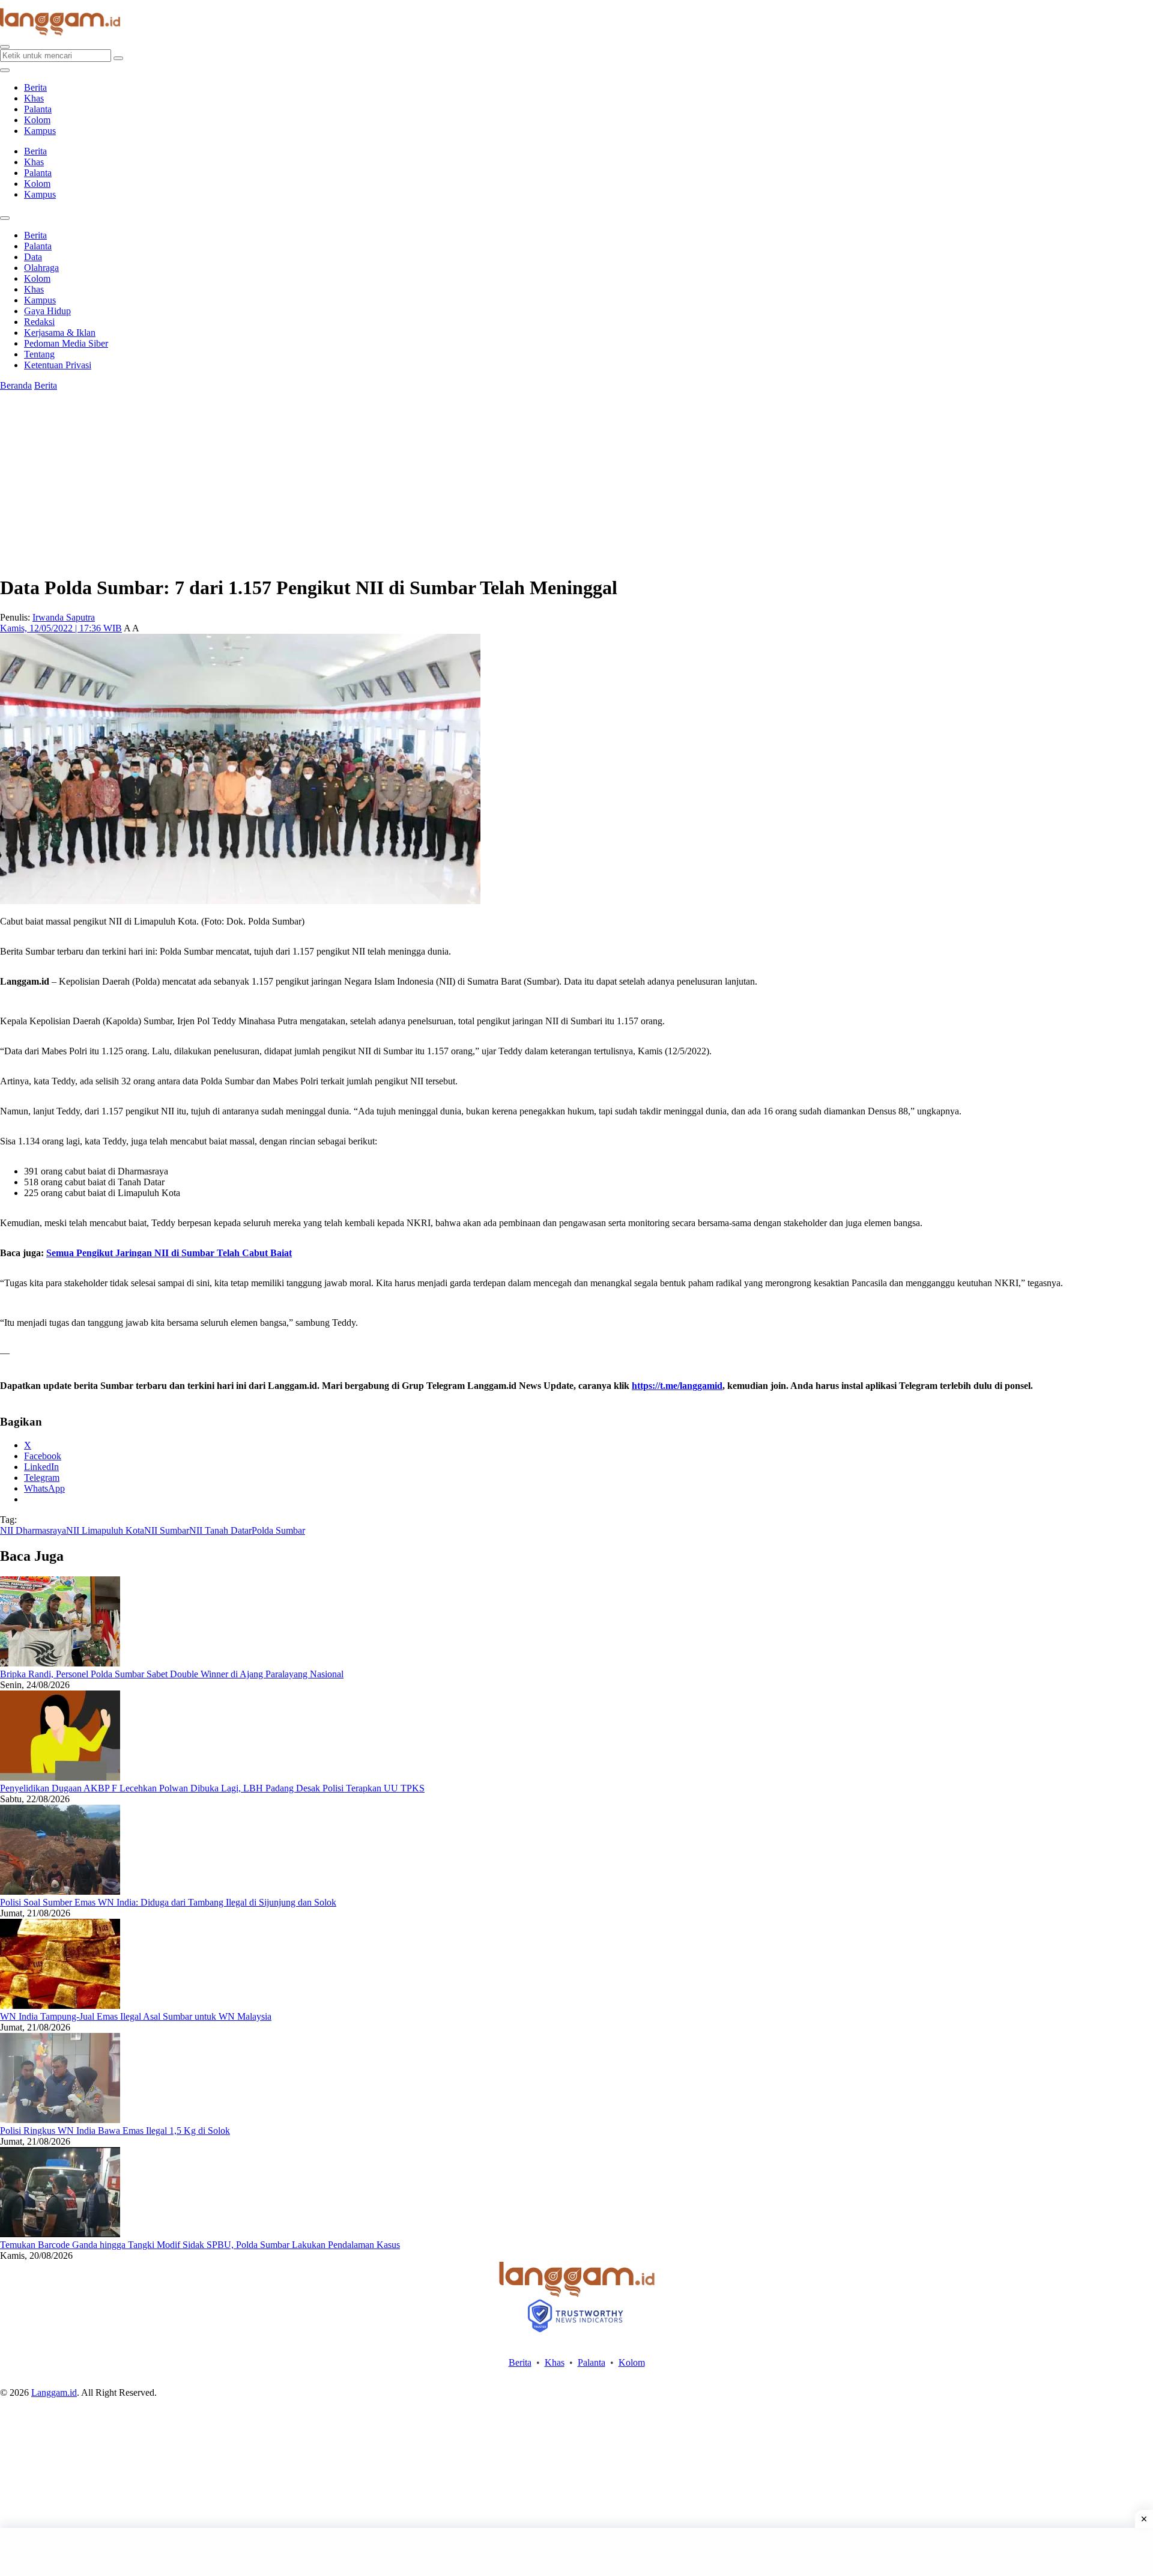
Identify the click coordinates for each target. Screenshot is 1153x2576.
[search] (5, 47)
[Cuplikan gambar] (60, 1663)
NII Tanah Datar (220, 1530)
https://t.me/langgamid (677, 1386)
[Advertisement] (576, 2552)
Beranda (16, 385)
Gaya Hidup (47, 311)
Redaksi (39, 322)
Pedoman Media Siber (66, 343)
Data (33, 257)
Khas (34, 98)
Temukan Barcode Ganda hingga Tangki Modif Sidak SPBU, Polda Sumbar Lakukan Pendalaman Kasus (200, 2245)
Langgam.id (54, 2392)
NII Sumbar (167, 1530)
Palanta (38, 109)
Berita (35, 87)
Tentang (39, 354)
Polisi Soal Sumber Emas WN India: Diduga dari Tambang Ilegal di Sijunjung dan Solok (168, 1902)
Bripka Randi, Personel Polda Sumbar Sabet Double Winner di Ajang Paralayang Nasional (172, 1674)
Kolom (37, 120)
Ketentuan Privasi (58, 365)
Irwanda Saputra (64, 617)
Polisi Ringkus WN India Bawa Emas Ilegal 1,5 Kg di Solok (115, 2131)
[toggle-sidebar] (5, 70)
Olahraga (41, 268)
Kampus (40, 131)
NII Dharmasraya (33, 1530)
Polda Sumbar (278, 1530)
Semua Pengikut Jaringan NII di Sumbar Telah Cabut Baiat (169, 1253)
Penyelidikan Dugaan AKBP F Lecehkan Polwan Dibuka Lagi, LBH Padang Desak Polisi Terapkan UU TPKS (212, 1788)
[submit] (118, 58)
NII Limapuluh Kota (105, 1530)
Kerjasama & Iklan (60, 333)
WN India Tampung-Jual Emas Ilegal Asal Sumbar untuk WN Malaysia (136, 2016)
